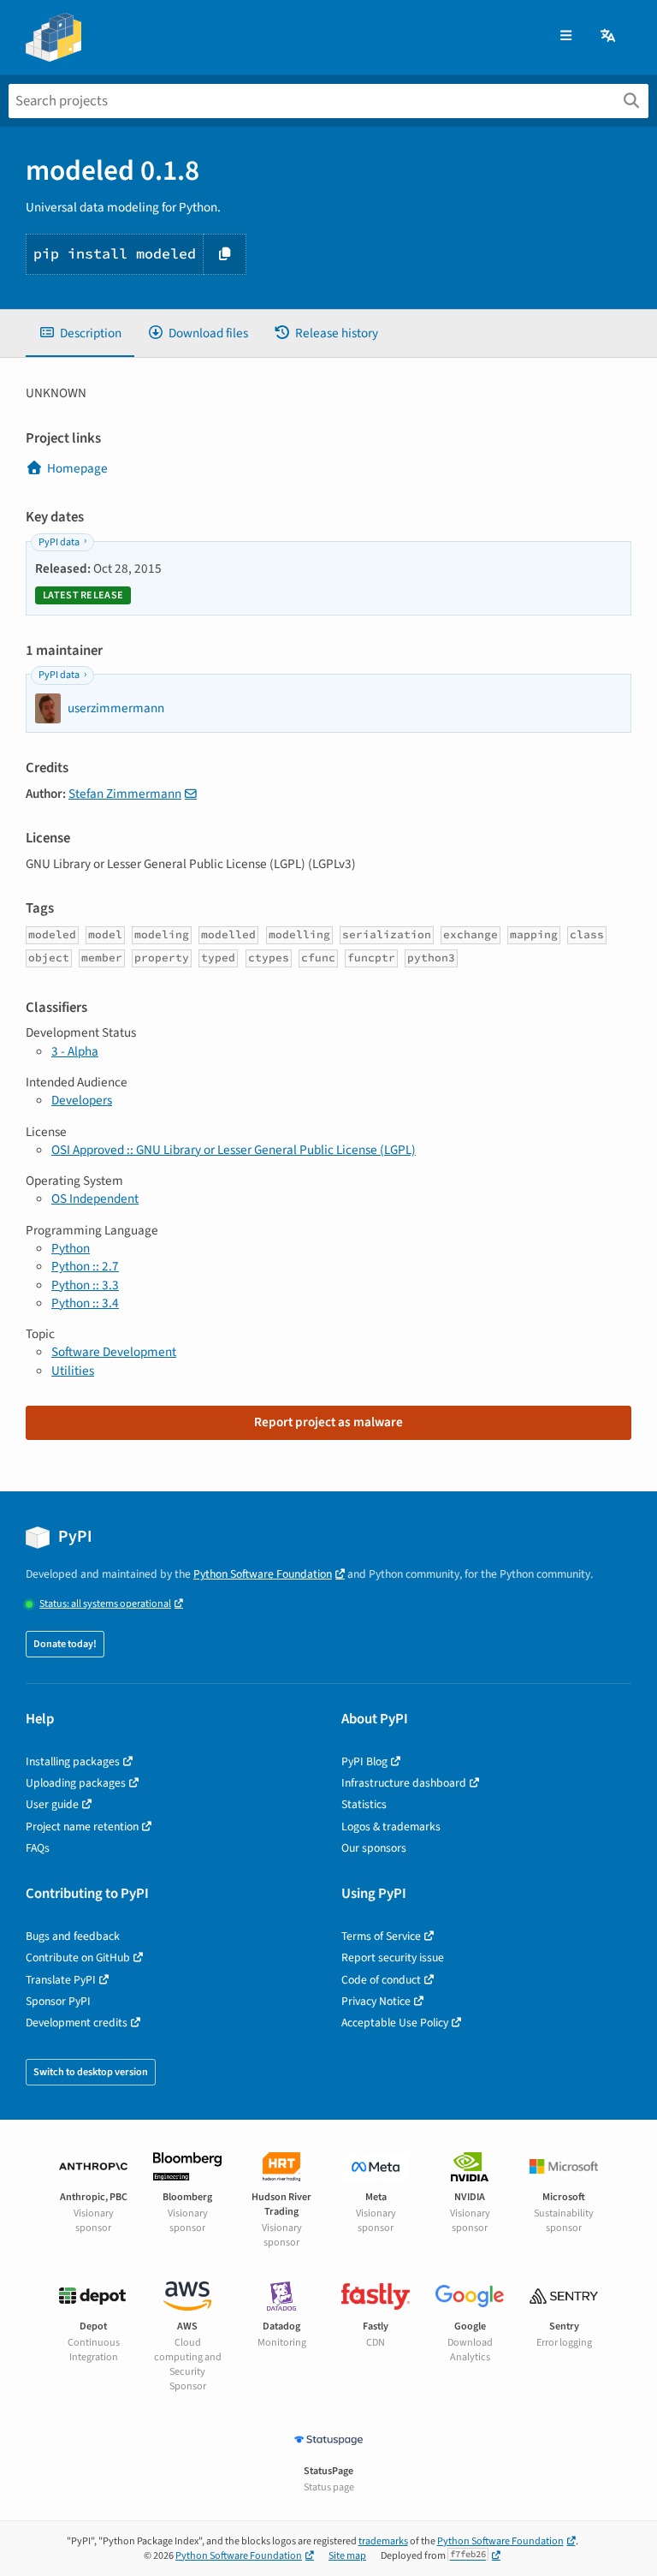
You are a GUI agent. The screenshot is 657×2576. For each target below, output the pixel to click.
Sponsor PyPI (58, 2001)
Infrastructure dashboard (404, 1783)
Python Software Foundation (263, 1574)
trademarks (383, 2541)
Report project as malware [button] (328, 1422)
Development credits (77, 2023)
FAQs (38, 1848)
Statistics (364, 1804)
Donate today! (65, 1644)
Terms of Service (381, 1936)
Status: (105, 1604)
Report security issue (393, 1957)
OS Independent (95, 1199)
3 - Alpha (75, 1051)
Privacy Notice (376, 2001)
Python (71, 1248)
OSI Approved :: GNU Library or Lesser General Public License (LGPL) (234, 1150)
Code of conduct (381, 1980)
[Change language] (609, 36)
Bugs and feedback (73, 1936)
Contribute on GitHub (78, 1957)
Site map (347, 2556)
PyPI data (59, 542)
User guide (52, 1804)
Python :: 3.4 (85, 1303)
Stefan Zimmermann (125, 794)
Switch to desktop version (91, 2072)
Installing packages (73, 1761)
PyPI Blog (364, 1761)
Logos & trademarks (391, 1826)
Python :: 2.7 (85, 1266)
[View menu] (566, 36)
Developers (82, 1100)
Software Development (114, 1352)
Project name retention (82, 1826)
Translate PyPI (61, 1980)
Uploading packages (76, 1783)
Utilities (73, 1371)
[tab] (80, 333)
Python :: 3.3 (85, 1285)
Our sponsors (374, 1848)
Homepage (77, 468)
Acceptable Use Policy (395, 2023)
